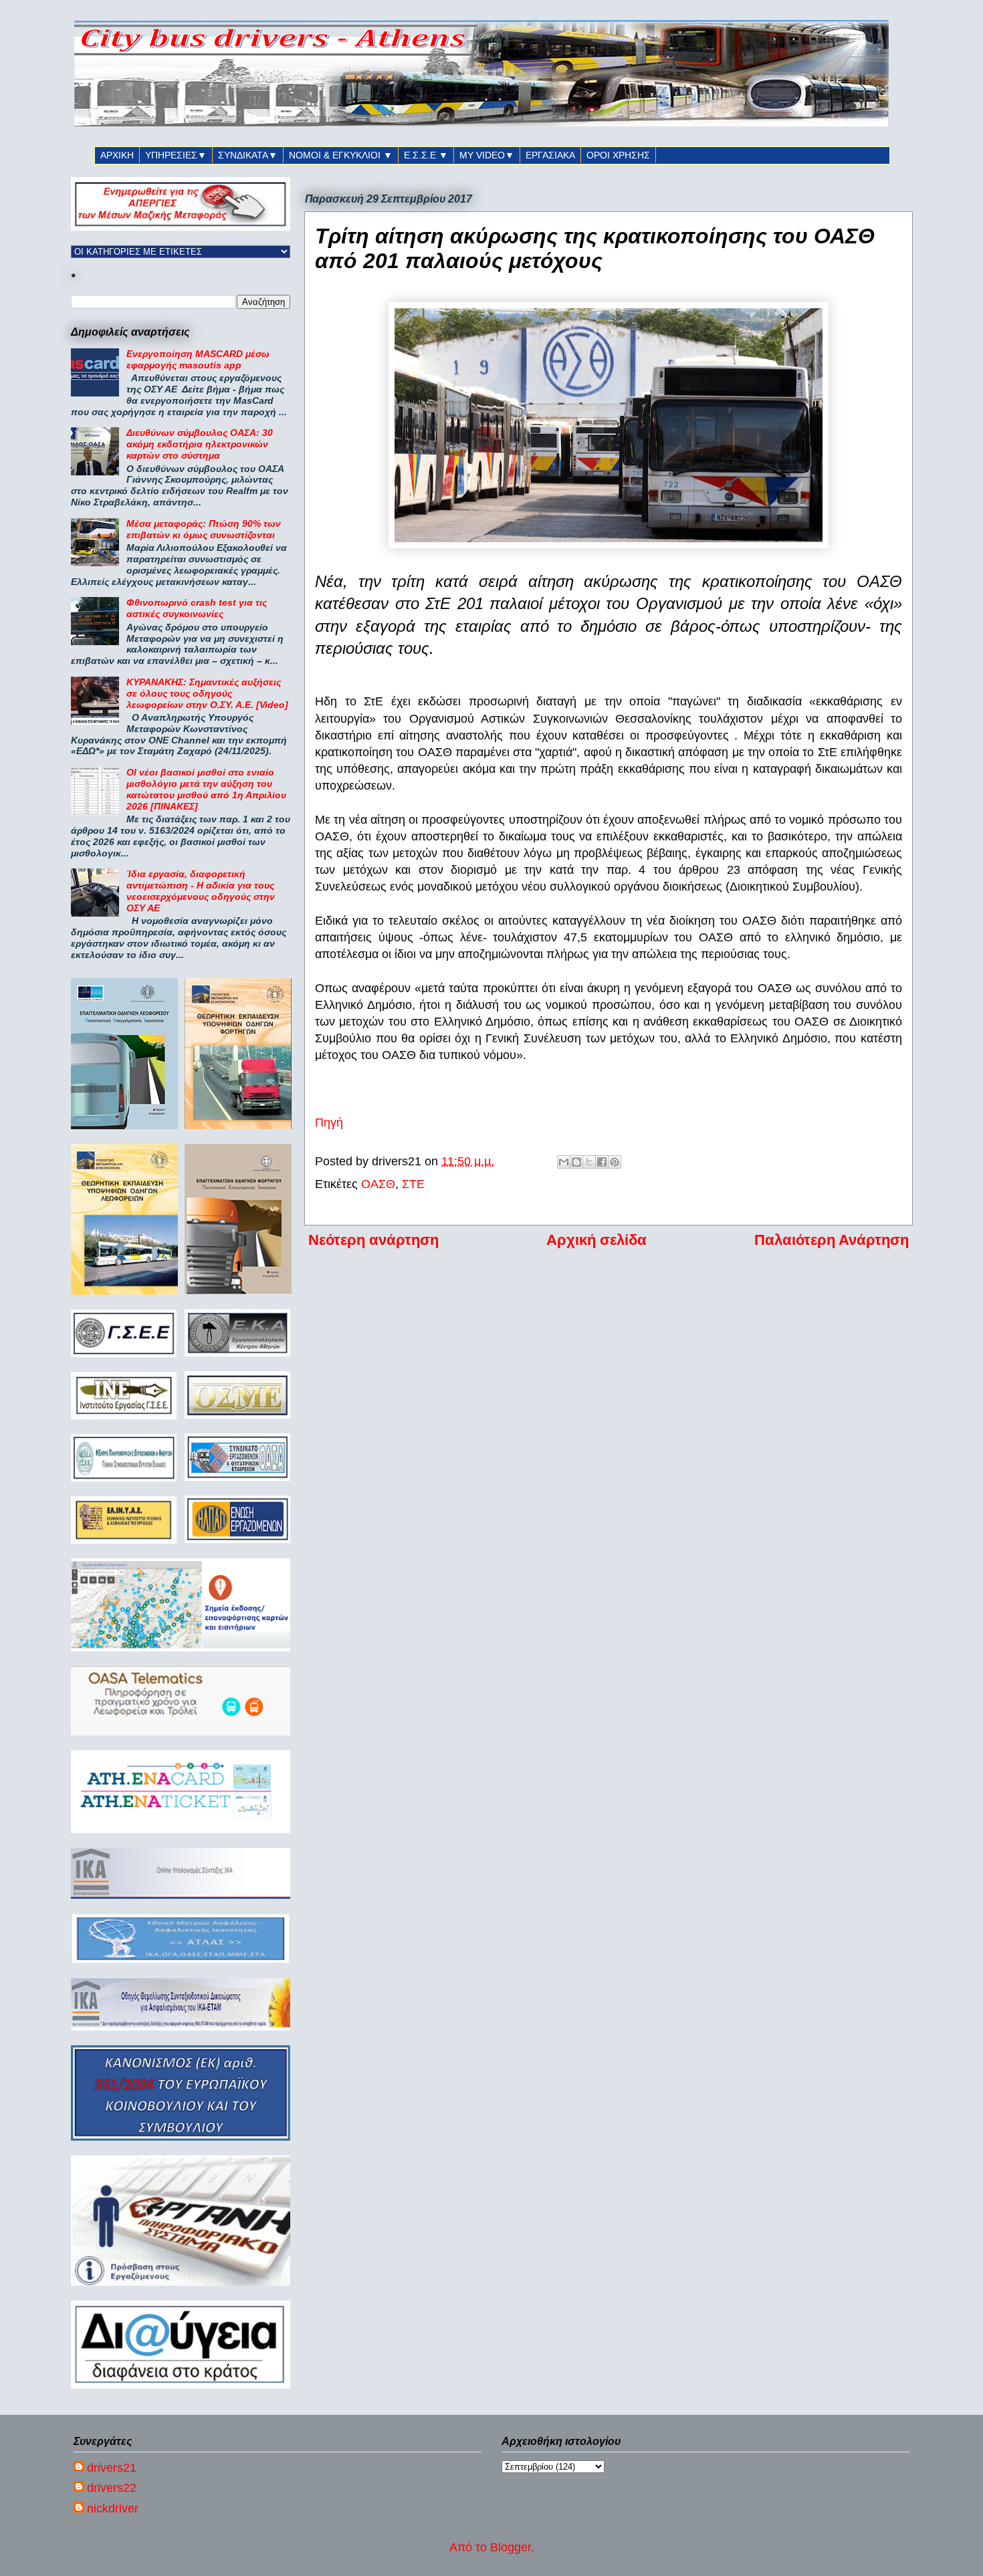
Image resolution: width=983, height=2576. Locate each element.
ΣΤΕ (413, 1184)
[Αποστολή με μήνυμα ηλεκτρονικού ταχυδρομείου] (564, 1162)
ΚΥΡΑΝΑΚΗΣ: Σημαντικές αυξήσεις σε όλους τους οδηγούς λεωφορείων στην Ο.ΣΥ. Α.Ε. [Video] (207, 693)
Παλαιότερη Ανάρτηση (832, 1240)
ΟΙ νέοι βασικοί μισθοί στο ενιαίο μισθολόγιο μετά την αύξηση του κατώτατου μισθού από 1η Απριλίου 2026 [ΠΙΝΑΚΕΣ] (206, 789)
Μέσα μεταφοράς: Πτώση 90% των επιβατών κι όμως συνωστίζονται (204, 529)
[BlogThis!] (576, 1162)
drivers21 (112, 2468)
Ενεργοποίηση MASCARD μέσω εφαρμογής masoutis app (198, 359)
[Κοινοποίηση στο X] (589, 1162)
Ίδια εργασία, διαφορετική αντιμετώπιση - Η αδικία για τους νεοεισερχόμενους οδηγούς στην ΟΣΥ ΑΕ (201, 891)
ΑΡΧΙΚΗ (117, 155)
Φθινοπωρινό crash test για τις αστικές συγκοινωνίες (197, 608)
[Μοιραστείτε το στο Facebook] (602, 1162)
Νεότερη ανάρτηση (373, 1240)
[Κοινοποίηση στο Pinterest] (615, 1162)
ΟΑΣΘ (378, 1184)
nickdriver (113, 2508)
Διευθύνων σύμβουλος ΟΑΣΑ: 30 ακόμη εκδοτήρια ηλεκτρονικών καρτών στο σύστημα (200, 444)
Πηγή (329, 1123)
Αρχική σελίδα (596, 1240)
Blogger (511, 2547)
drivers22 (112, 2488)
